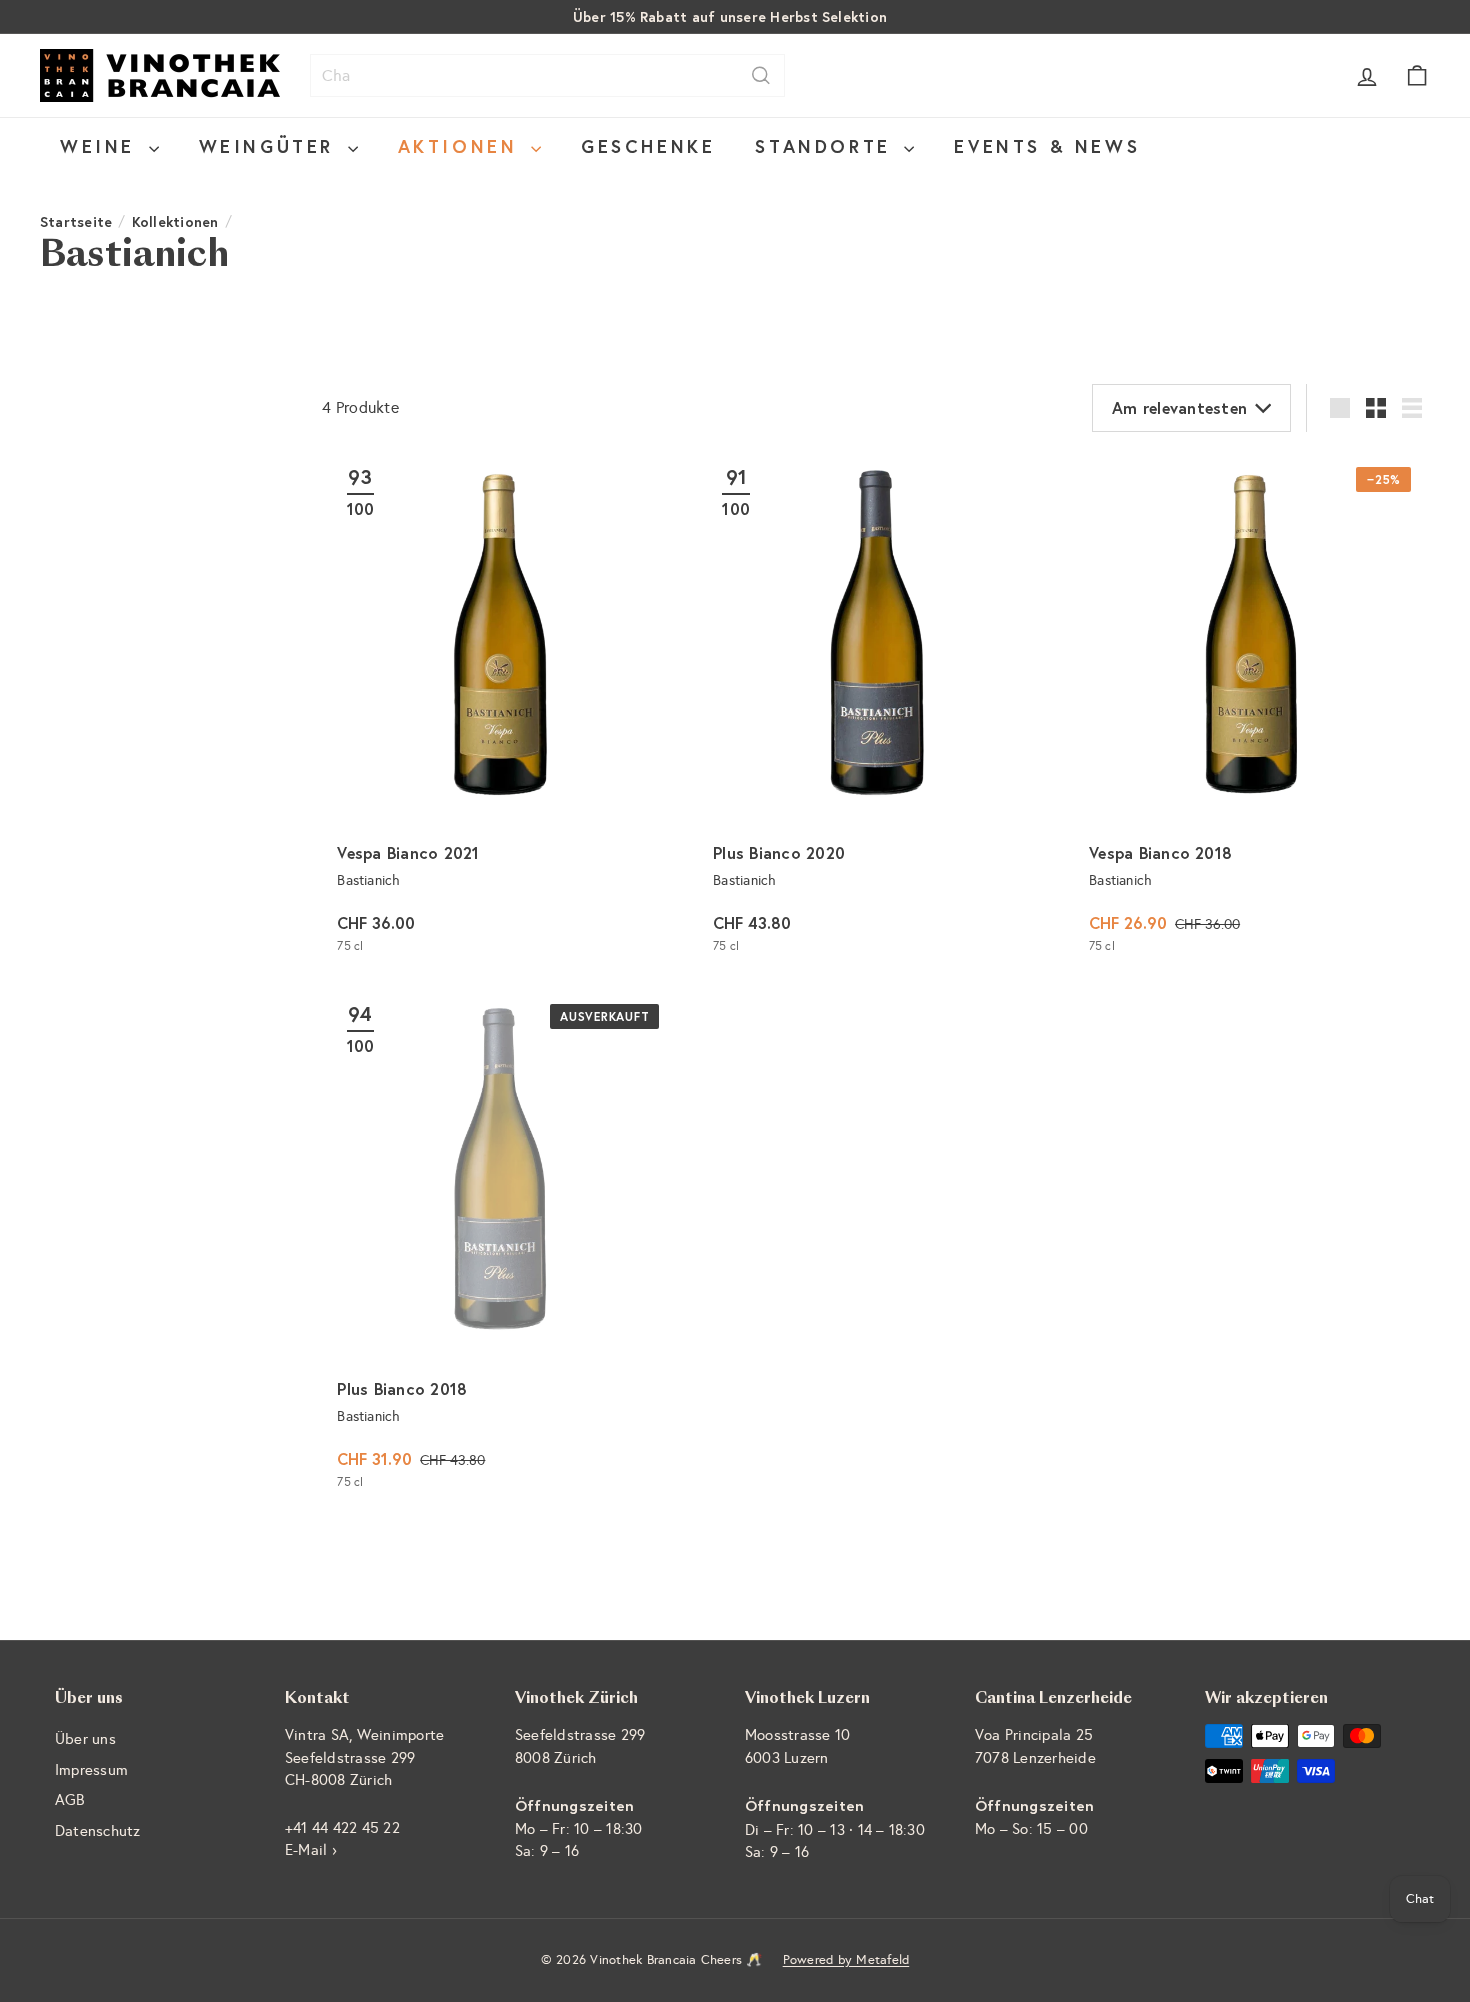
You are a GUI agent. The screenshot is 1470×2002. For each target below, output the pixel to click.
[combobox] (547, 75)
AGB (70, 1800)
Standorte (827, 146)
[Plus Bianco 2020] (876, 710)
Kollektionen (175, 221)
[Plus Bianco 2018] (500, 1247)
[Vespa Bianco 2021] (500, 710)
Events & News (1047, 146)
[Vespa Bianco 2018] (1252, 710)
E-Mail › (311, 1850)
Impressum (91, 1770)
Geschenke (648, 146)
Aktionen (462, 146)
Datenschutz (98, 1831)
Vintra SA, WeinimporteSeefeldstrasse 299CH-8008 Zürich (364, 1757)
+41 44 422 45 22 (342, 1828)
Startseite (76, 221)
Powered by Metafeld (846, 1960)
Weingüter (271, 146)
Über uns (85, 1739)
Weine (102, 146)
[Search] (761, 75)
